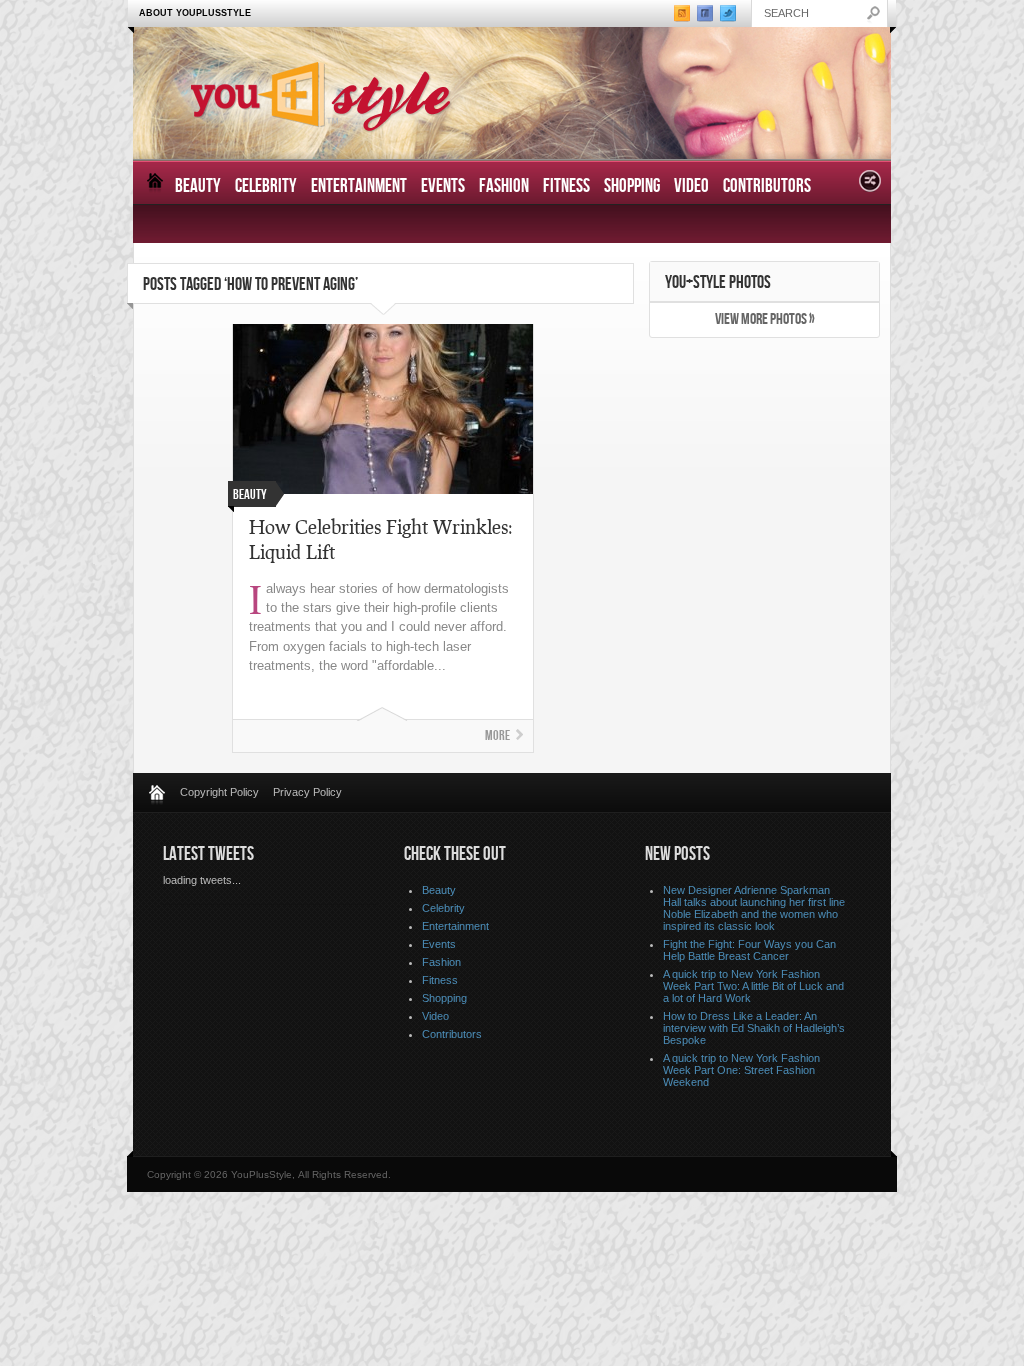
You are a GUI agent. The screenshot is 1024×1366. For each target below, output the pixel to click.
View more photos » (765, 319)
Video (691, 186)
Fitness (566, 186)
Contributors (767, 186)
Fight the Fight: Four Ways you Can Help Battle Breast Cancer (749, 950)
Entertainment (359, 186)
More (497, 735)
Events (443, 186)
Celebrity (266, 186)
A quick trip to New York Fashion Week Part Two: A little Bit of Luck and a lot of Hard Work (753, 986)
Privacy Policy (307, 792)
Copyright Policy (219, 792)
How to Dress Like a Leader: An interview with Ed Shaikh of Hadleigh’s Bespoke (754, 1028)
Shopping (632, 186)
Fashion (504, 186)
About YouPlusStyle (195, 13)
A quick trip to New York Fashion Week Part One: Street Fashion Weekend (741, 1070)
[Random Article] (870, 186)
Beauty (198, 186)
